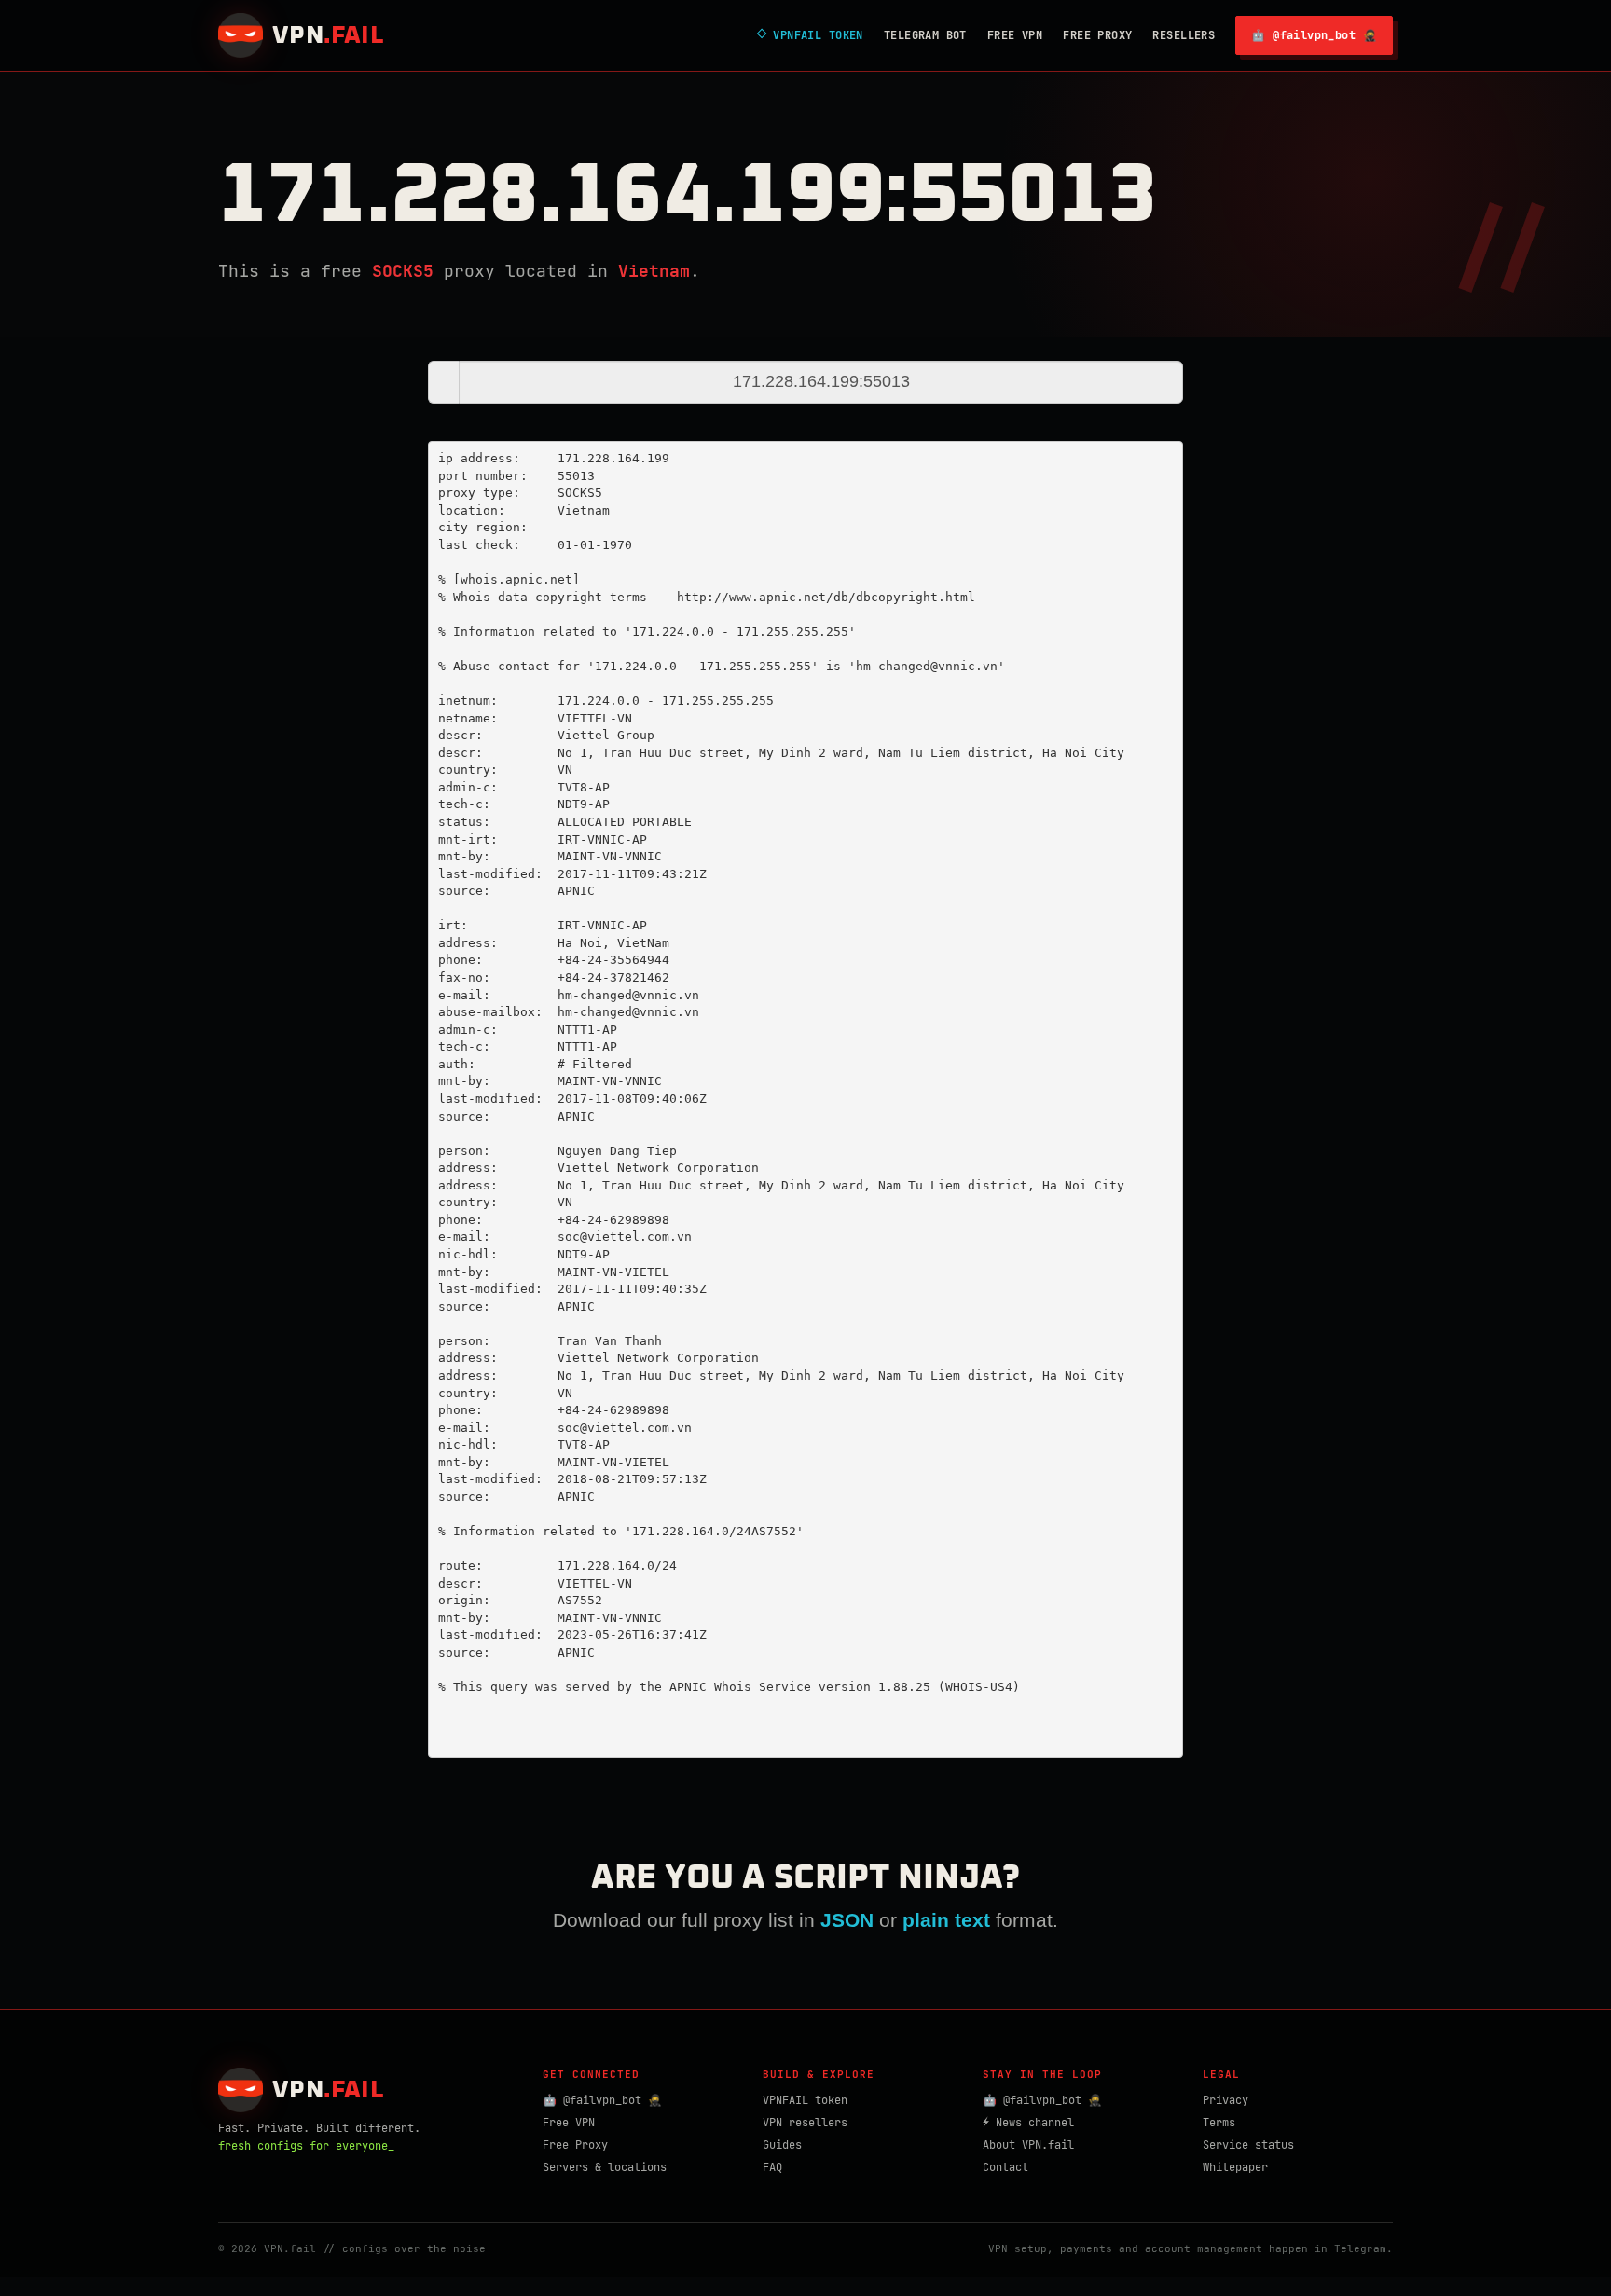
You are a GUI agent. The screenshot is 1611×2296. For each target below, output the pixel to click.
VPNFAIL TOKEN (810, 35)
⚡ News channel (1028, 2123)
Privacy (1225, 2100)
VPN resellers (805, 2123)
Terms (1219, 2123)
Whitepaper (1235, 2167)
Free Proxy (1097, 35)
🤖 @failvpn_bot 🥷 (1314, 35)
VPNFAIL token (805, 2100)
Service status (1248, 2145)
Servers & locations (605, 2167)
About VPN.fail (1028, 2145)
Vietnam (654, 271)
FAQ (772, 2167)
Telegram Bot (925, 35)
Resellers (1184, 35)
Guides (782, 2145)
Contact (1005, 2167)
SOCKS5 (403, 271)
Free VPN (1015, 35)
